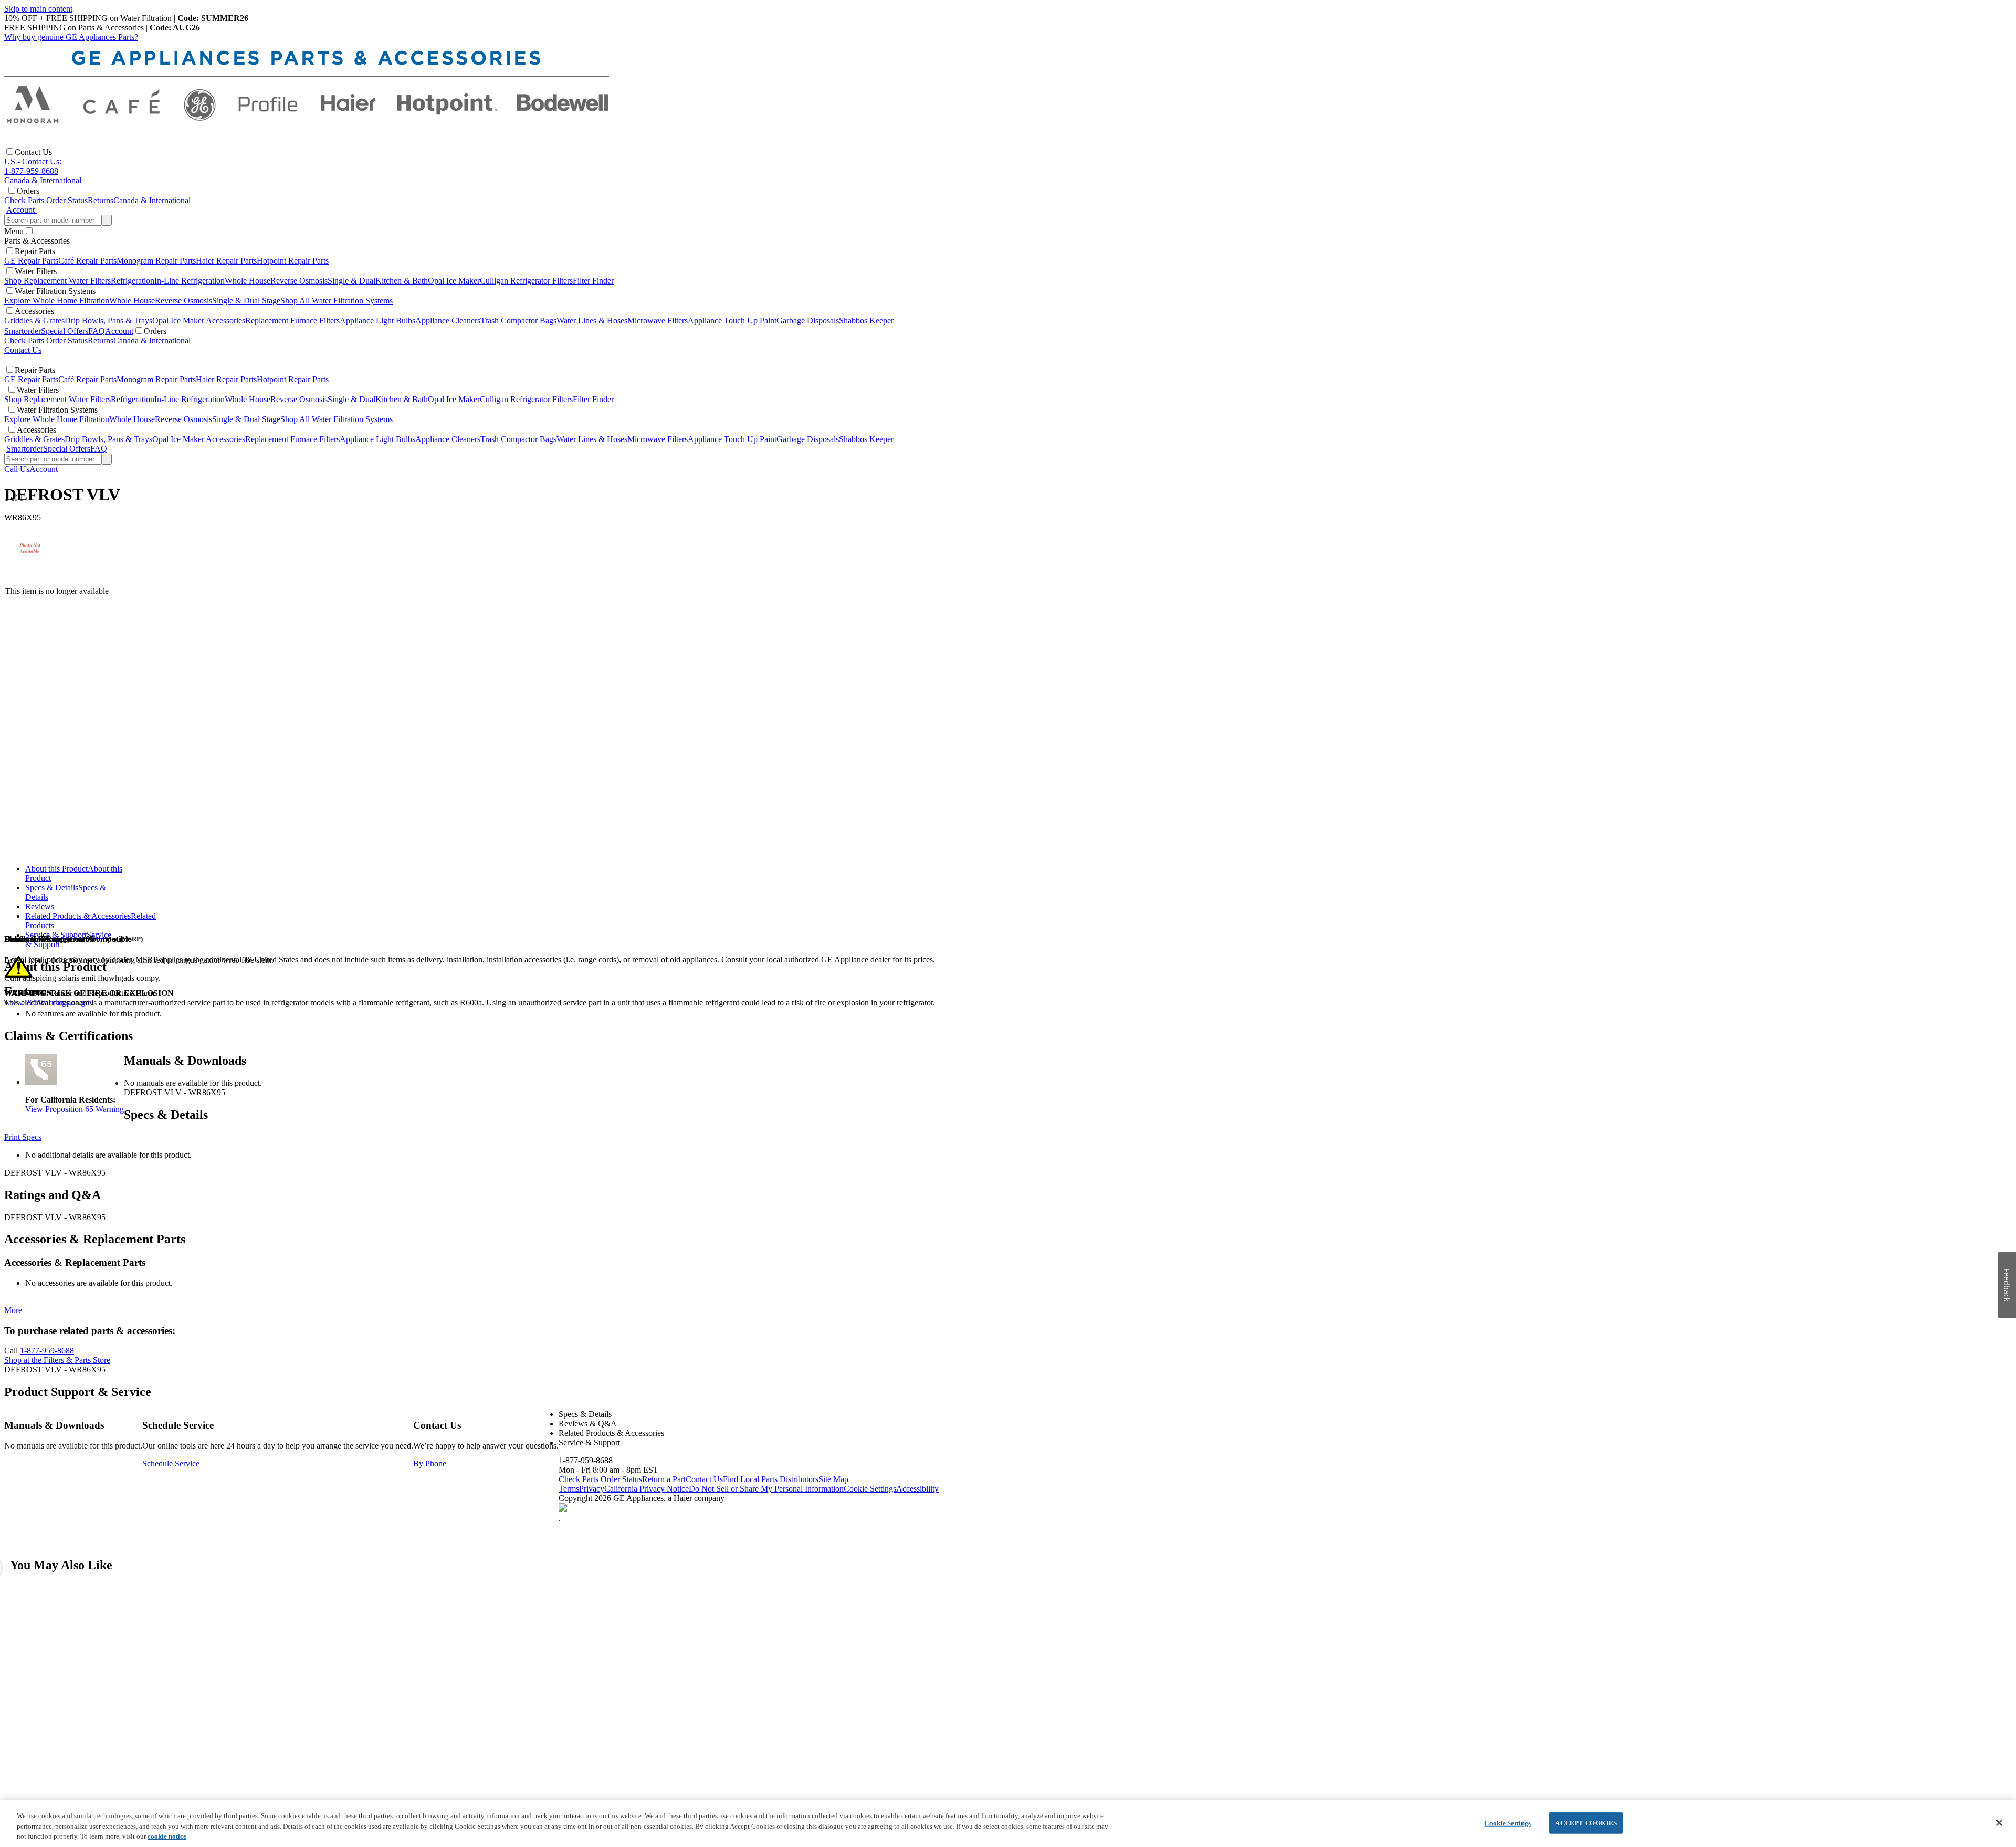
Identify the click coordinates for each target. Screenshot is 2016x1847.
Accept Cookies (1586, 1823)
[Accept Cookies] (1999, 1823)
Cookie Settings (1508, 1823)
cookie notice (167, 1836)
